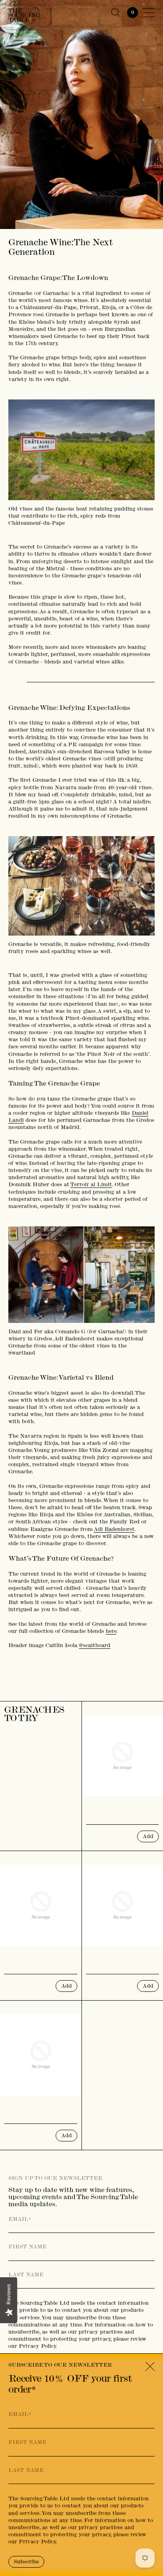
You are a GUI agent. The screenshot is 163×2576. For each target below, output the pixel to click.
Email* (20, 2219)
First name (27, 2247)
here (111, 1631)
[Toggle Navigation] (149, 13)
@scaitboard (95, 1645)
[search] (116, 13)
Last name (26, 2275)
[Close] (150, 2367)
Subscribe (26, 2562)
